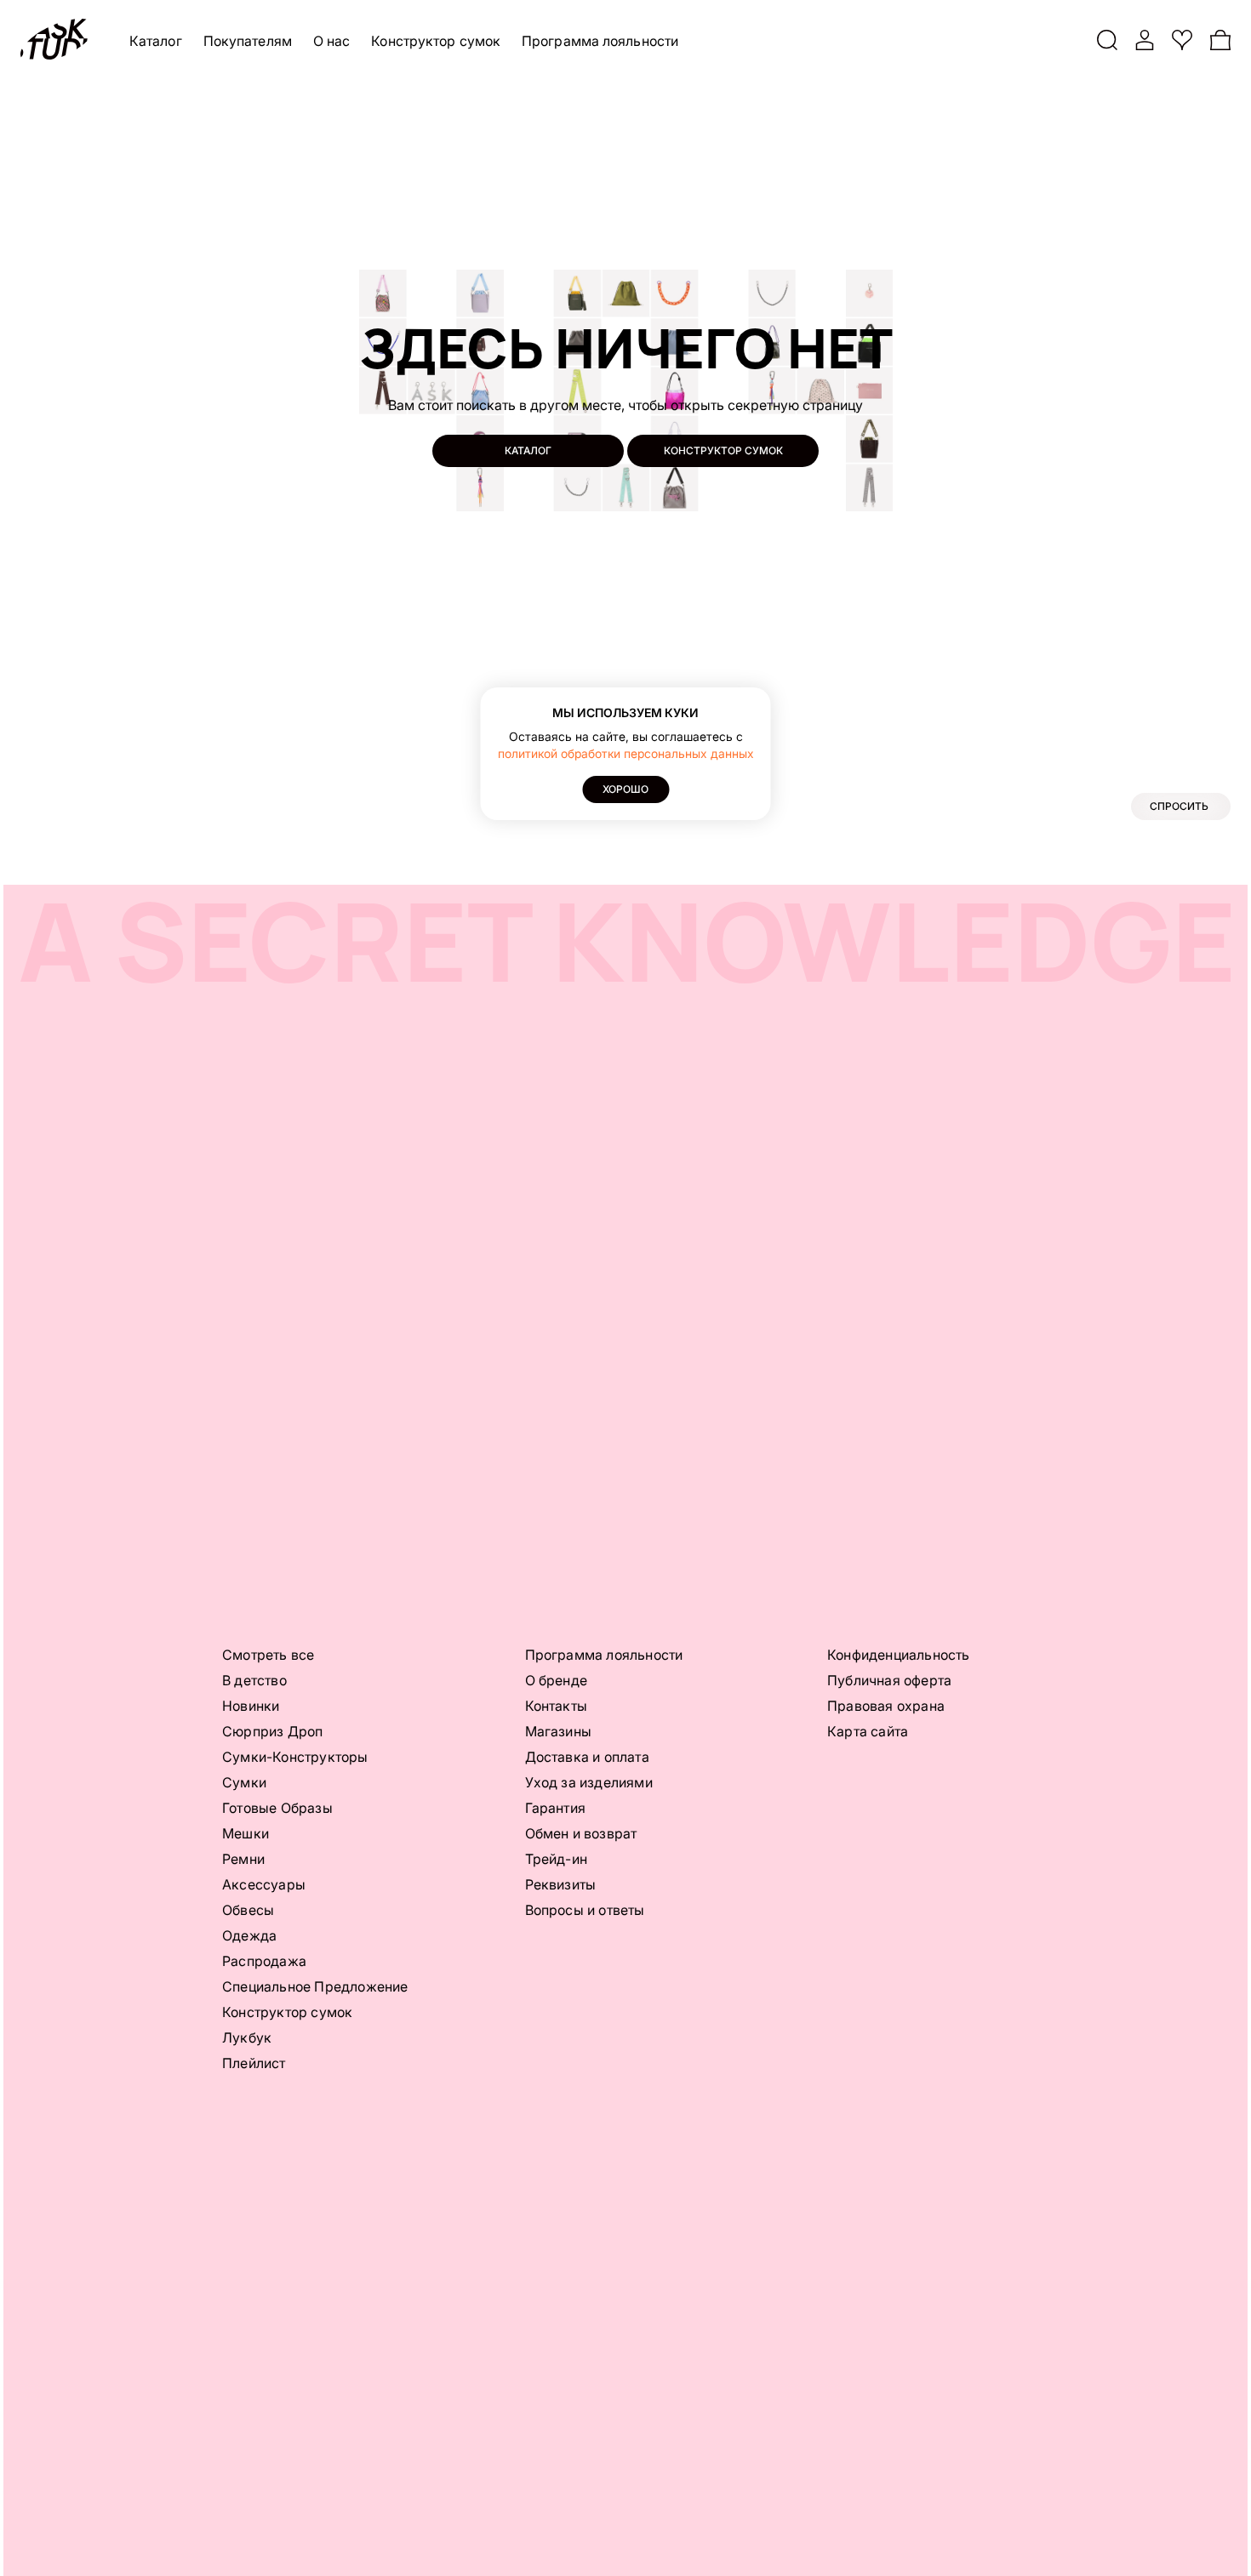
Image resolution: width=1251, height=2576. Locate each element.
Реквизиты (561, 1884)
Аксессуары (264, 1884)
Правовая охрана (886, 1706)
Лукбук (247, 2037)
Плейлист (254, 2063)
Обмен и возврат (581, 1833)
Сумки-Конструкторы (295, 1757)
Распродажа (264, 1961)
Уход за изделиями (589, 1782)
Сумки (244, 1782)
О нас (332, 41)
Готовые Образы (277, 1808)
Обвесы (248, 1910)
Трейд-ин (557, 1859)
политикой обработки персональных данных (626, 753)
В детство (254, 1680)
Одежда (249, 1935)
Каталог (156, 41)
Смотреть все (268, 1655)
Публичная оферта (889, 1680)
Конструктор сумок (436, 41)
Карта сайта (868, 1731)
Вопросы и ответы (585, 1910)
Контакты (557, 1706)
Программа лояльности (600, 41)
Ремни (243, 1859)
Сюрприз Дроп (272, 1731)
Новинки (251, 1706)
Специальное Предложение (315, 1986)
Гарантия (556, 1808)
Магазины (559, 1731)
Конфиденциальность (899, 1655)
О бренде (557, 1680)
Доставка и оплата (587, 1757)
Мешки (246, 1833)
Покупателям (248, 41)
